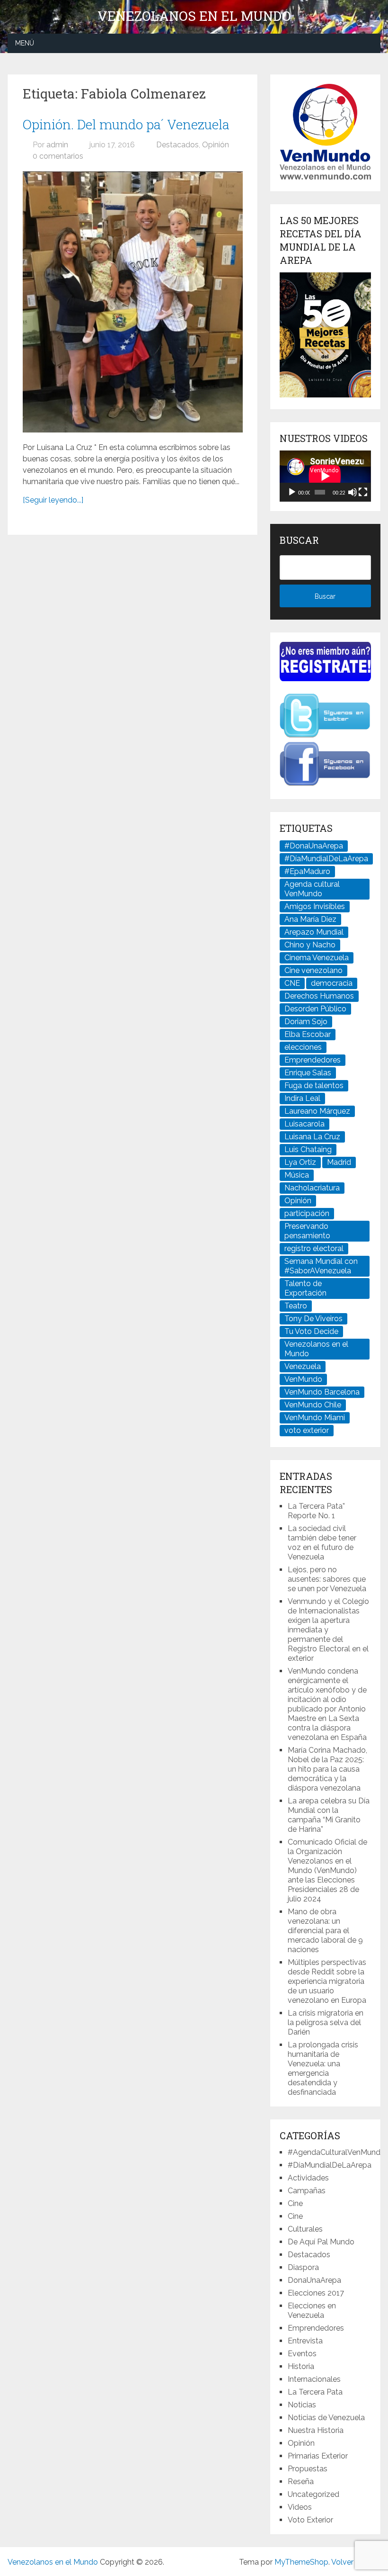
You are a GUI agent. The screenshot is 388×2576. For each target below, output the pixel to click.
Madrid (339, 1162)
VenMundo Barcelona (322, 1392)
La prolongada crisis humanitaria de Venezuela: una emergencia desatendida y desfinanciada (323, 2068)
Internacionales (314, 2379)
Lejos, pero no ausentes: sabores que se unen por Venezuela (327, 1579)
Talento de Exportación (305, 1288)
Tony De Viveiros (313, 1319)
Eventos (302, 2354)
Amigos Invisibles (315, 906)
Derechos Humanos (319, 996)
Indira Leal (302, 1098)
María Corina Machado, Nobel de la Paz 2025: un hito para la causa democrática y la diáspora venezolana (327, 1769)
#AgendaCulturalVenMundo (336, 2152)
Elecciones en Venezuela (312, 2310)
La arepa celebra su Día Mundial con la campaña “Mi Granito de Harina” (329, 1815)
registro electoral (314, 1248)
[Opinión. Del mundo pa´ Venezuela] (133, 302)
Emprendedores (313, 1060)
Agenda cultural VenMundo (312, 889)
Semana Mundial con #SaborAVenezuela (321, 1266)
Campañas (307, 2191)
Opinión (216, 145)
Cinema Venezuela (317, 958)
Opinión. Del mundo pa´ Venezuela (126, 124)
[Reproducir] (292, 492)
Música (297, 1175)
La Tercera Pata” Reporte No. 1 (316, 1511)
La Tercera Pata (315, 2392)
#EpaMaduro (307, 871)
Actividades (308, 2178)
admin (57, 145)
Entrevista (305, 2341)
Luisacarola (304, 1124)
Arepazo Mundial (314, 932)
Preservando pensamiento (307, 1231)
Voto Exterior (310, 2520)
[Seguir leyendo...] (53, 500)
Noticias (302, 2405)
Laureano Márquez (317, 1111)
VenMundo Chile (313, 1405)
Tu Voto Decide (311, 1331)
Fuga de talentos (314, 1085)
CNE (292, 983)
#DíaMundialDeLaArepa (326, 859)
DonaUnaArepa (314, 2280)
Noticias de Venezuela (326, 2418)
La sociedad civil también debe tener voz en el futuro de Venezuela (322, 1543)
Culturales (305, 2229)
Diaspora (303, 2267)
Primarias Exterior (318, 2456)
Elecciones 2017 (316, 2293)
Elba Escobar (308, 1034)
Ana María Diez (310, 919)
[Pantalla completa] (363, 492)
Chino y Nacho (310, 945)
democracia (332, 983)
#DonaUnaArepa (314, 846)
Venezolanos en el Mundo (194, 16)
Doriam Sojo (306, 1022)
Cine (295, 2203)
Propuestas (308, 2469)
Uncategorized (313, 2494)
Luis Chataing (308, 1149)
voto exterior (307, 1430)
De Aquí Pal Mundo (321, 2242)
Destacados (177, 145)
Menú (25, 43)
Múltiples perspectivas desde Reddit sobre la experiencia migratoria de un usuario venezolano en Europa (327, 1981)
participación (307, 1213)
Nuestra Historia (316, 2430)
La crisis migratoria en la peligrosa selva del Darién (326, 2022)
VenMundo (303, 1379)
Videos (300, 2507)
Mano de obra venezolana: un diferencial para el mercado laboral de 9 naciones (325, 1931)
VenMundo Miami (315, 1418)
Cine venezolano (313, 970)
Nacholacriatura (312, 1188)
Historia (301, 2366)
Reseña (301, 2481)
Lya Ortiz (300, 1162)
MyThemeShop (301, 2562)
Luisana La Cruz (312, 1137)
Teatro (296, 1306)
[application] (325, 476)
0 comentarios (58, 156)
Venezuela (303, 1366)
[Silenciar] (353, 492)
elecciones (303, 1047)
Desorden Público (315, 1009)
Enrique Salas (308, 1073)
